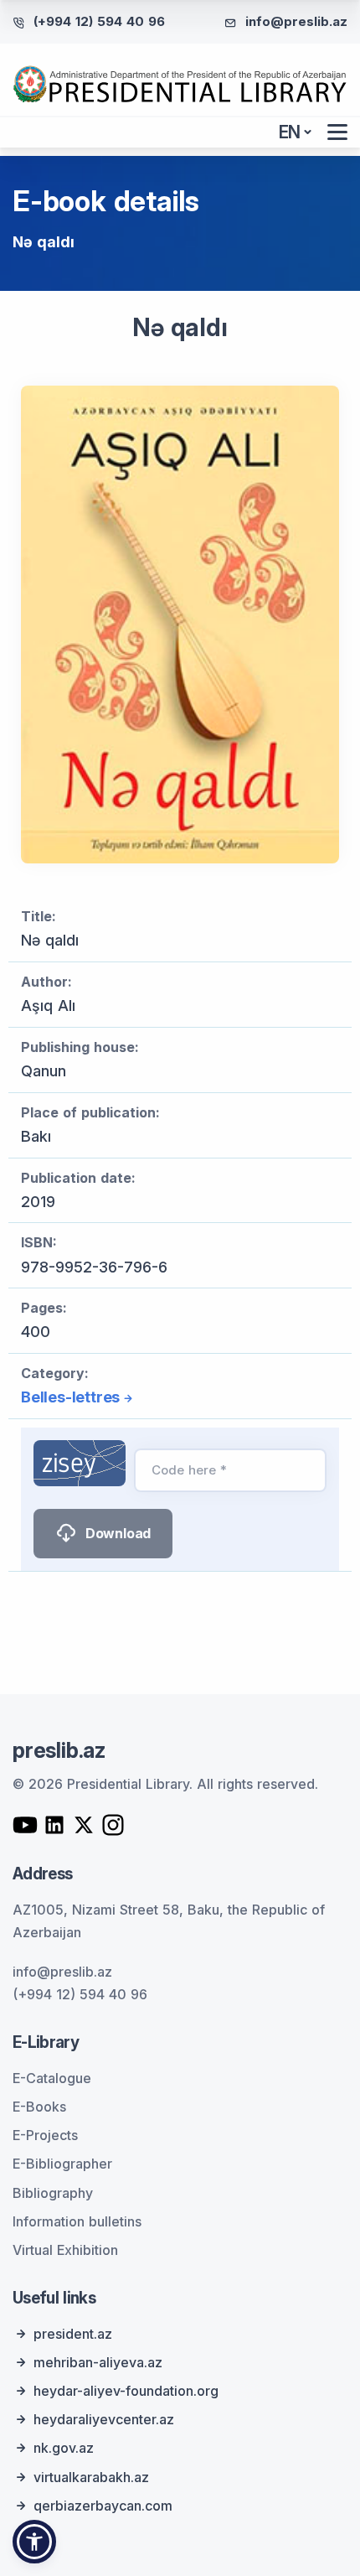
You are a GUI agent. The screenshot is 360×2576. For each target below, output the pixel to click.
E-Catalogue (52, 2078)
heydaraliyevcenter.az (104, 2419)
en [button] (290, 132)
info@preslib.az (296, 21)
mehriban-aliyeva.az (98, 2362)
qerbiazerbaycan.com (103, 2506)
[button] (34, 2542)
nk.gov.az (64, 2448)
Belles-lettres (70, 1397)
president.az (73, 2334)
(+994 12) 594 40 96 (99, 21)
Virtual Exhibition (65, 2250)
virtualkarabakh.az (91, 2477)
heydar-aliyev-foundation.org (126, 2391)
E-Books (39, 2107)
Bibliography (53, 2193)
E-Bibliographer (62, 2164)
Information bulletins (77, 2221)
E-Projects (45, 2135)
